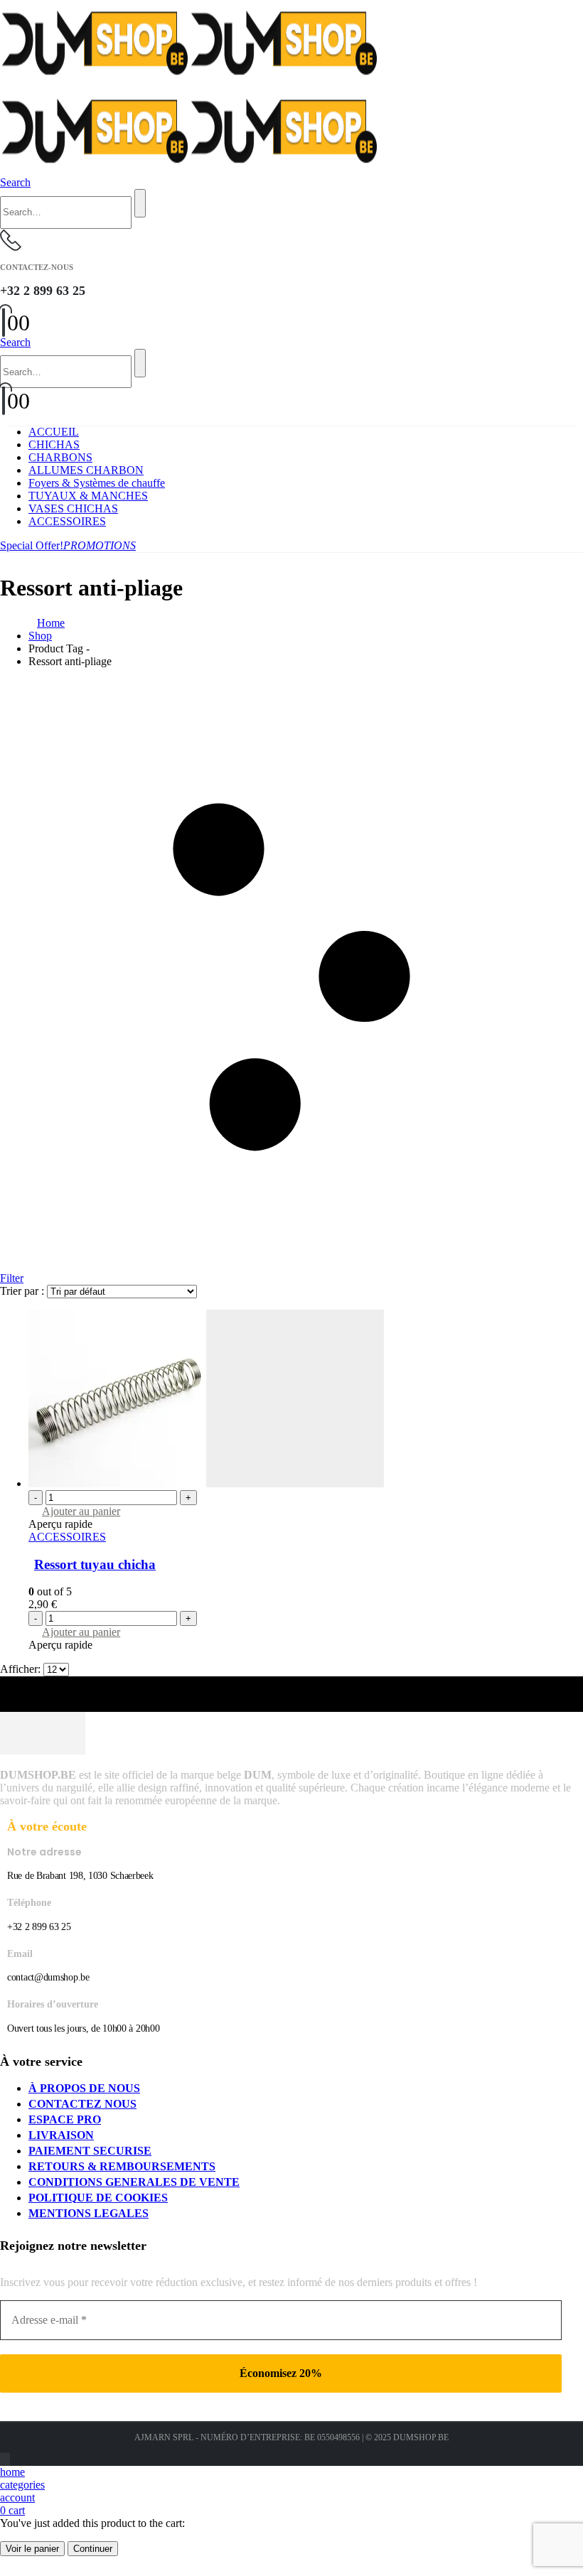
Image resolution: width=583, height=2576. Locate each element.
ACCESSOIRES (67, 521)
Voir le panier (32, 2549)
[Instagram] (6, 2459)
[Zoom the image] (291, 1735)
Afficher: (22, 1669)
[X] (2, 2459)
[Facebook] (1, 2459)
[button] (15, 182)
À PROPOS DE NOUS (84, 2088)
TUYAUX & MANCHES (88, 496)
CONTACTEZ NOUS (82, 2104)
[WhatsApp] (9, 2459)
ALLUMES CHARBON (86, 470)
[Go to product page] (306, 1400)
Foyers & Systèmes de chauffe (97, 483)
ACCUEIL (54, 432)
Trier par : (23, 1291)
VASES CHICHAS (73, 508)
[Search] (140, 203)
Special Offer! (68, 545)
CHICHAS (54, 444)
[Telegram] (8, 2459)
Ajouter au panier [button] (81, 1511)
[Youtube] (5, 2459)
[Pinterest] (4, 2459)
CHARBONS (60, 457)
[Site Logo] (189, 81)
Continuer (93, 2549)
